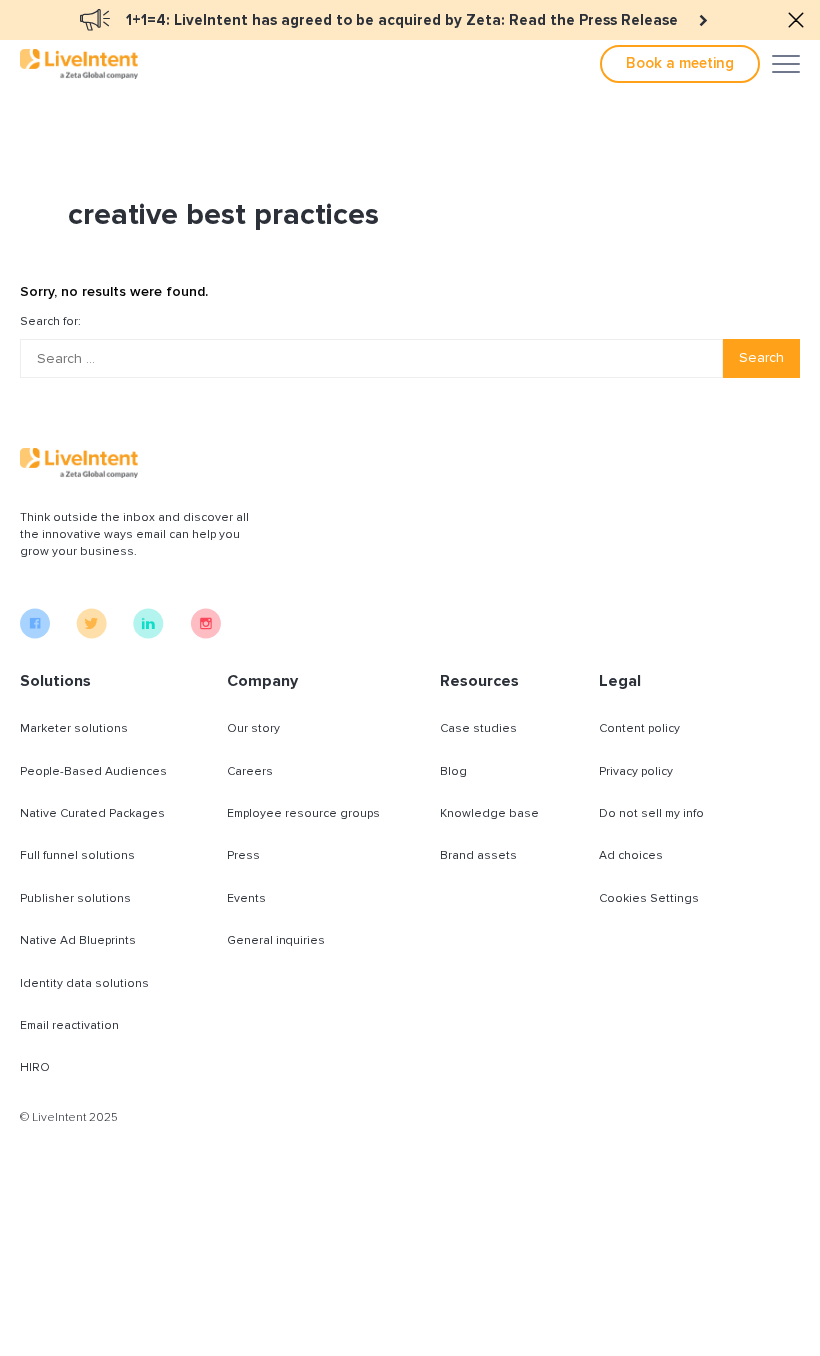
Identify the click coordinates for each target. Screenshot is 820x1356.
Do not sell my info (651, 813)
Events (246, 898)
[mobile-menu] (786, 64)
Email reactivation (69, 1025)
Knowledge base (489, 813)
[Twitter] (91, 634)
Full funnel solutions (77, 855)
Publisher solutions (75, 898)
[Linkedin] (148, 634)
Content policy (639, 728)
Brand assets (478, 855)
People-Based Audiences (93, 771)
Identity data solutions (84, 983)
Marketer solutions (74, 728)
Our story (253, 728)
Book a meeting (680, 63)
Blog (453, 771)
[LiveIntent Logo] (79, 64)
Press (243, 855)
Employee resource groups (303, 813)
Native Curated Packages (92, 813)
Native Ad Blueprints (78, 940)
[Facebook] (35, 634)
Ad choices (631, 855)
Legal (620, 681)
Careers (250, 771)
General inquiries (276, 940)
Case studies (478, 728)
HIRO (35, 1067)
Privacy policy (636, 771)
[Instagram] (205, 634)
